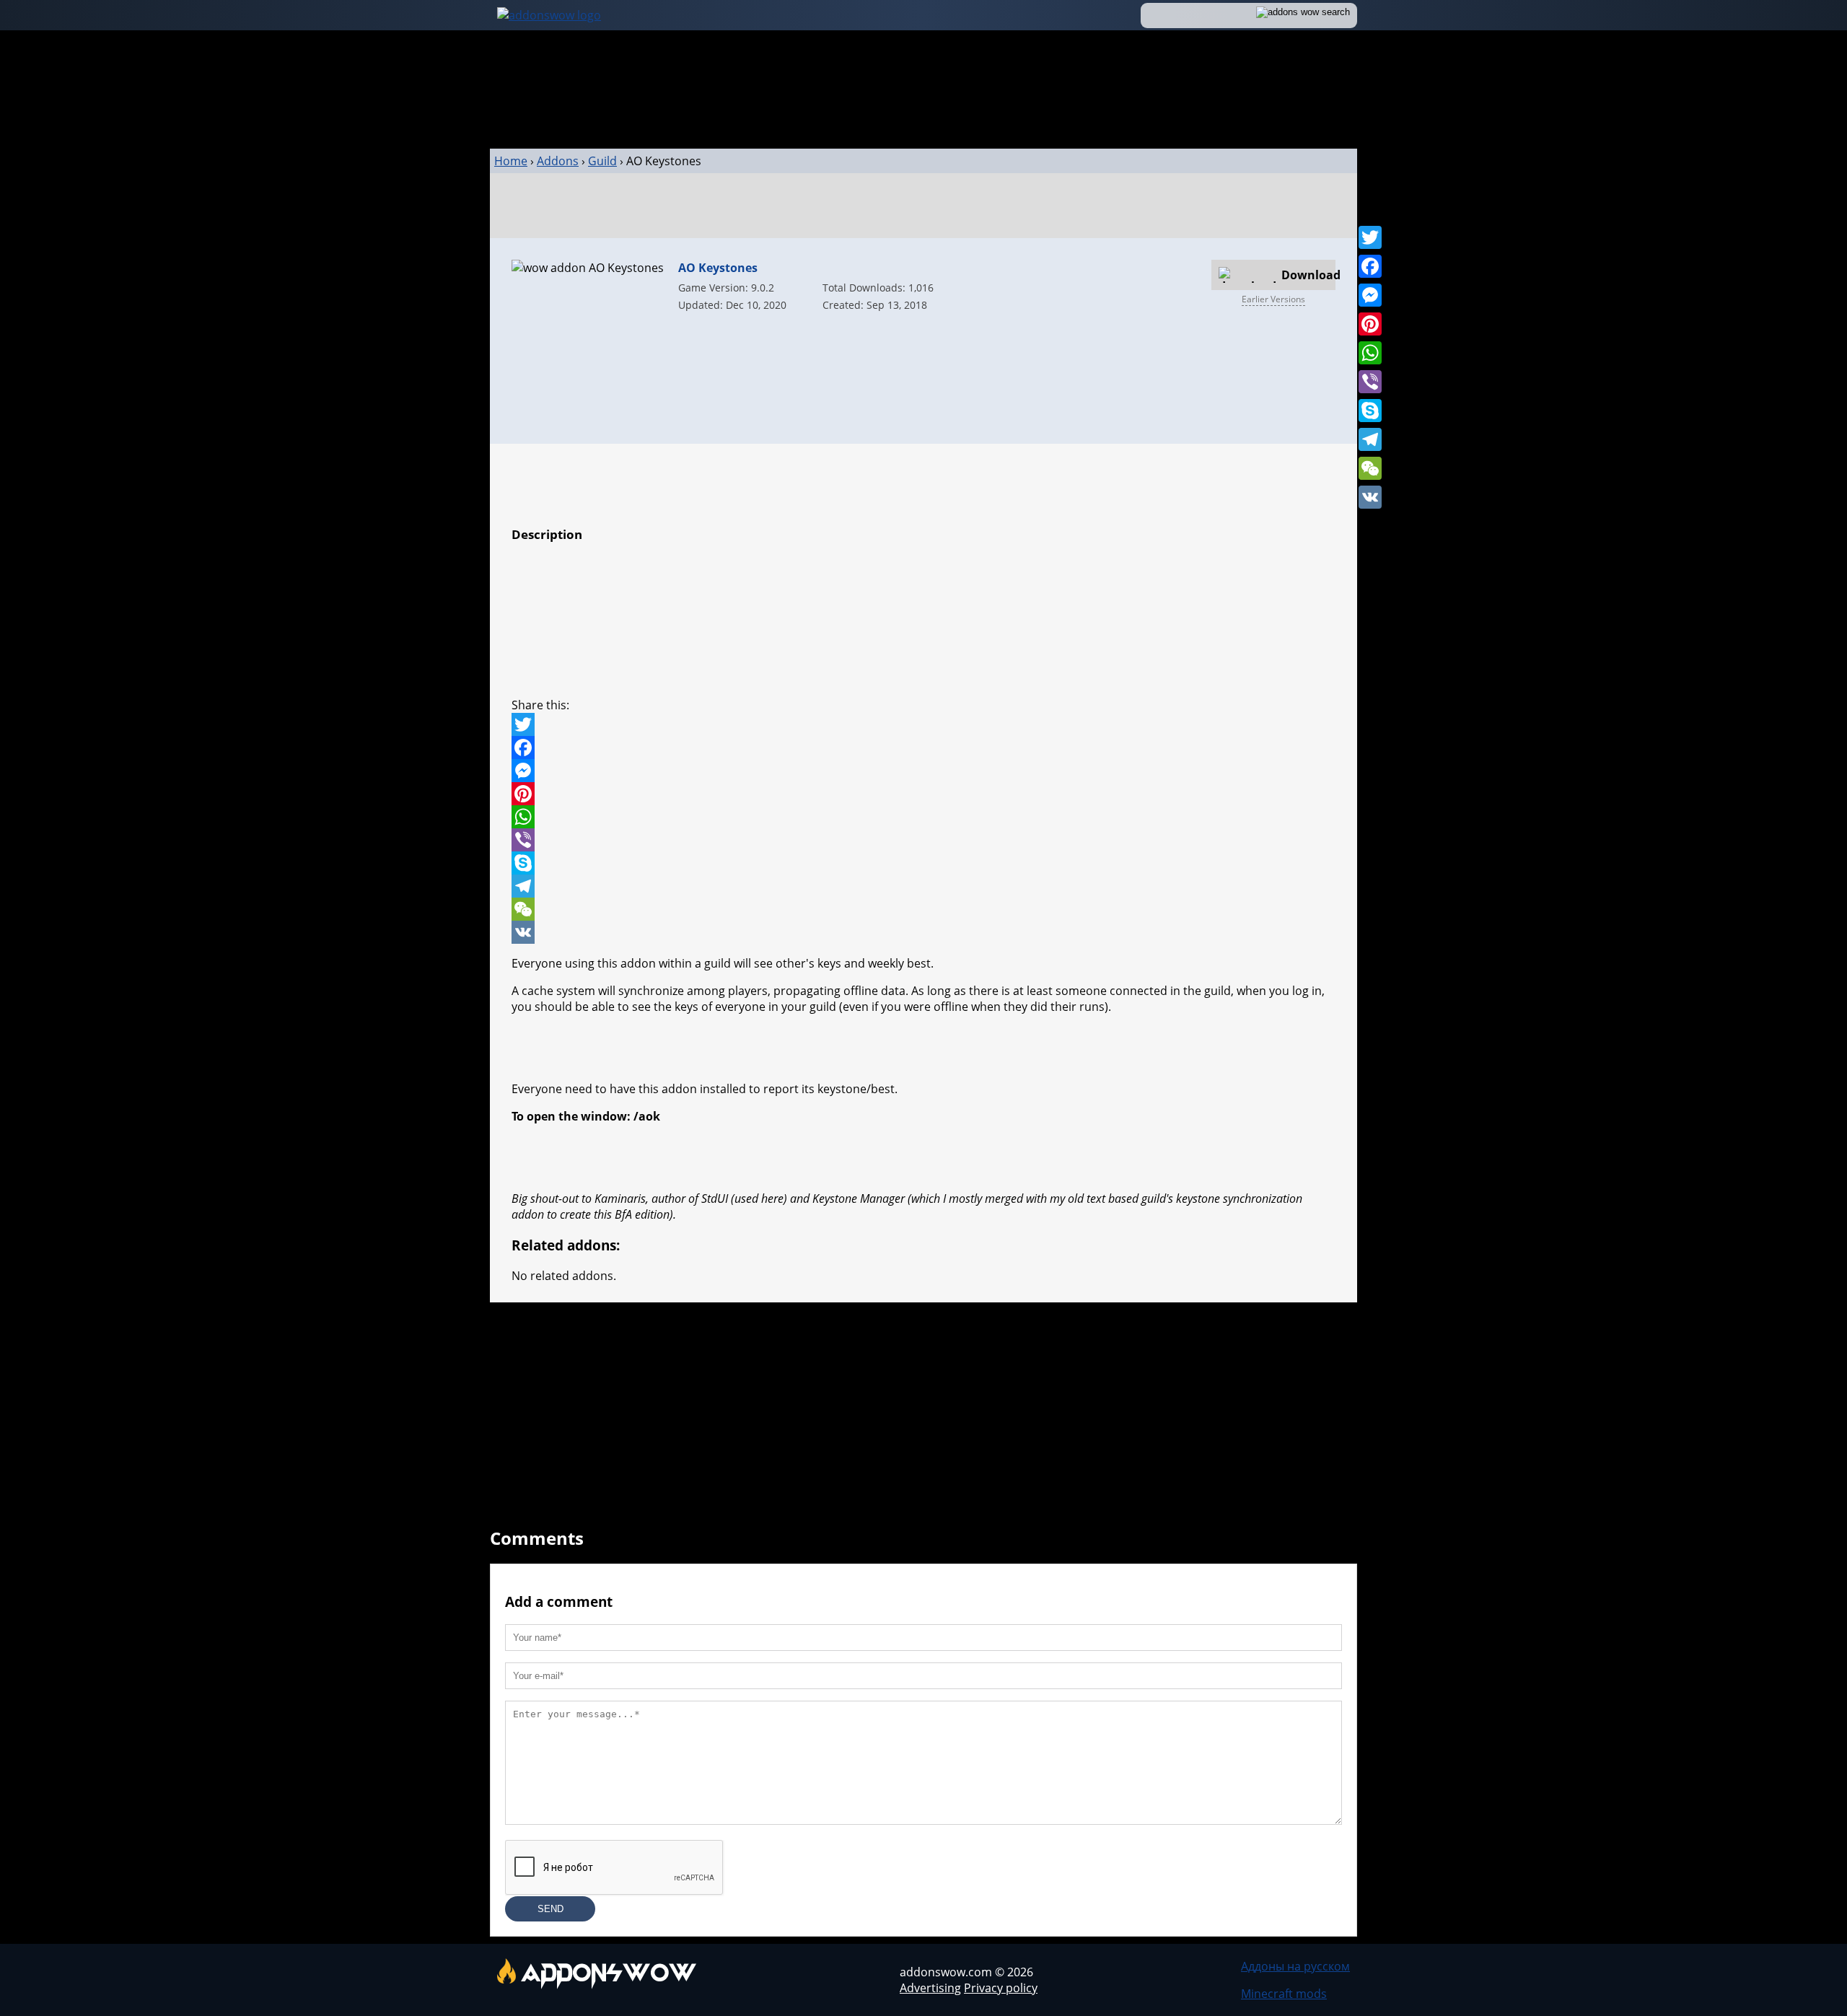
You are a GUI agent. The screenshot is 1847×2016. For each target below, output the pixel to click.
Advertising (930, 1988)
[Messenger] (1370, 295)
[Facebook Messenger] (923, 771)
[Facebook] (1370, 266)
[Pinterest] (1370, 324)
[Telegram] (1370, 439)
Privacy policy (1001, 1988)
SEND (550, 1909)
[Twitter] (1370, 237)
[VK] (1370, 497)
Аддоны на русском (1295, 1966)
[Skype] (1370, 411)
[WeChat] (1370, 468)
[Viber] (1370, 382)
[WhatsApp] (1370, 353)
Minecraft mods (1284, 1994)
